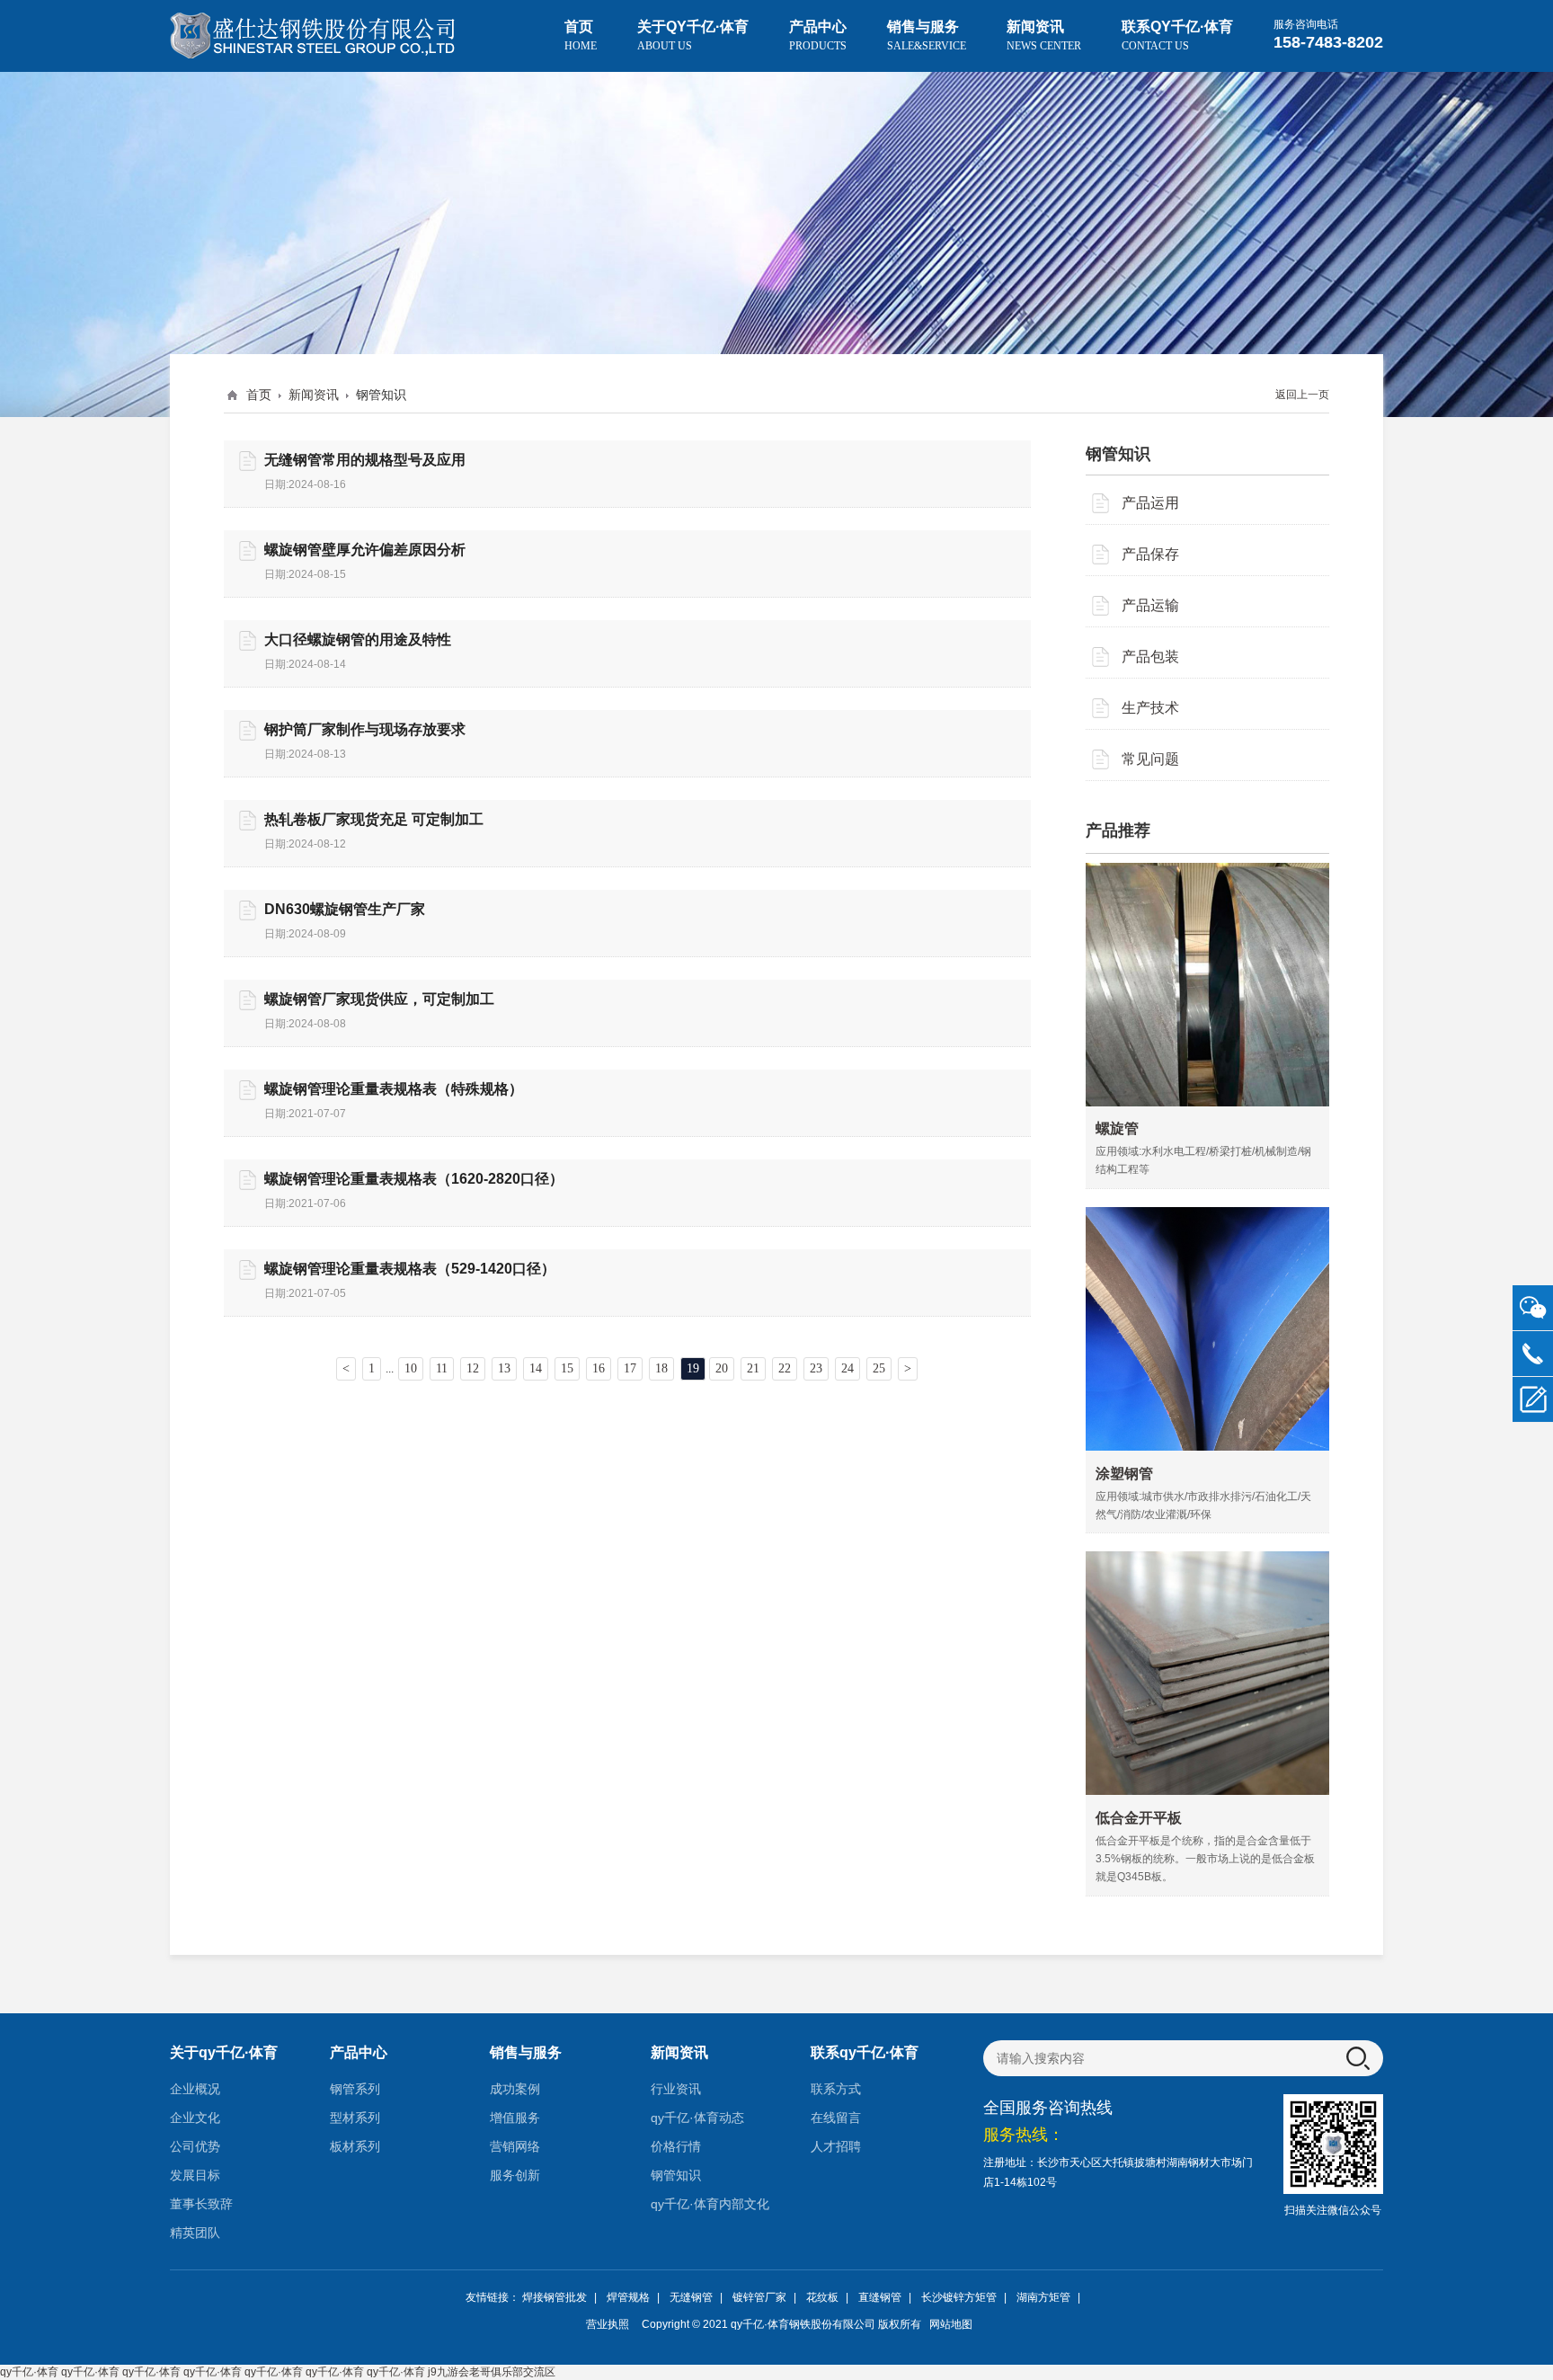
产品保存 (1150, 554)
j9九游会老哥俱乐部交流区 (492, 2372)
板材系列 (355, 2146)
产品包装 (1150, 657)
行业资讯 (676, 2089)
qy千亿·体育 (29, 2372)
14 (536, 1368)
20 (722, 1368)
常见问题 (1150, 759)
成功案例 (515, 2089)
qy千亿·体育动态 (697, 2118)
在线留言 (836, 2118)
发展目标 (195, 2175)
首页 (581, 36)
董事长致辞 (201, 2204)
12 (473, 1368)
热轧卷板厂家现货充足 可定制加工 (374, 819)
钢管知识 (676, 2175)
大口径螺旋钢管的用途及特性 (358, 639)
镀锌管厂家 (759, 2297)
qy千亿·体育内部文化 (710, 2204)
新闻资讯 (1044, 36)
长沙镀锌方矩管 (959, 2297)
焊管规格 (628, 2297)
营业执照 (608, 2324)
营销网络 (515, 2146)
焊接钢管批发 (555, 2297)
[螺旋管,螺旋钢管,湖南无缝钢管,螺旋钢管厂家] (314, 36)
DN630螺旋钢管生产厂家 (345, 909)
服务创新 (515, 2175)
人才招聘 (836, 2146)
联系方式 (836, 2089)
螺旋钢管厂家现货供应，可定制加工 (379, 999)
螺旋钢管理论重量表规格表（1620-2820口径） (414, 1179)
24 (847, 1368)
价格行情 (676, 2146)
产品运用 (1150, 503)
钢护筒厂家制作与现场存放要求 (365, 729)
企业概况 (195, 2089)
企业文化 (195, 2118)
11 (442, 1368)
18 (661, 1368)
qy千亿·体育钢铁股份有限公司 (803, 2324)
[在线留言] (1533, 1400)
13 (504, 1368)
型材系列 (355, 2118)
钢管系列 (355, 2089)
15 (567, 1368)
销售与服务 (927, 36)
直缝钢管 (880, 2297)
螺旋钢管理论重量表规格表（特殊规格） (394, 1089)
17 (630, 1368)
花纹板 (822, 2297)
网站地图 (951, 2324)
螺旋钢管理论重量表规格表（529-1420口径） (410, 1269)
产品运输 (1150, 605)
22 (785, 1368)
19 (693, 1368)
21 (753, 1368)
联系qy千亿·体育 (1177, 36)
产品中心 (818, 36)
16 (599, 1368)
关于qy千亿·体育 (693, 36)
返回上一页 (1302, 395)
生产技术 (1150, 708)
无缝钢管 (691, 2297)
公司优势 (195, 2146)
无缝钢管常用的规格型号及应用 (365, 460)
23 (816, 1368)
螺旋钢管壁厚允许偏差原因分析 (365, 550)
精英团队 (195, 2233)
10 (411, 1368)
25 (879, 1368)
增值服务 (515, 2118)
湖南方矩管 (1043, 2297)
